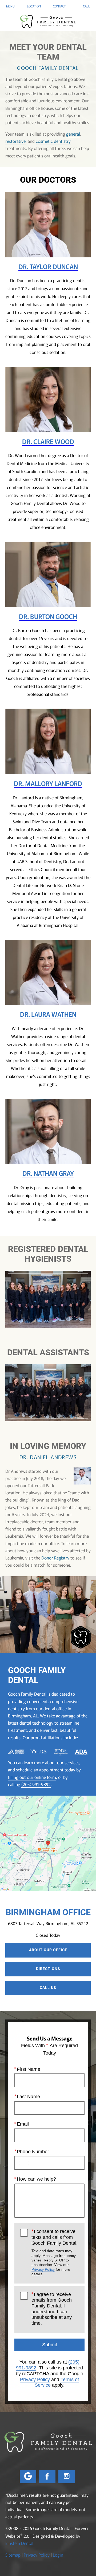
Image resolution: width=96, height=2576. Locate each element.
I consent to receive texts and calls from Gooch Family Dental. (55, 2252)
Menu (10, 6)
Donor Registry (55, 1558)
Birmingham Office (48, 1912)
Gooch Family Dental (27, 1694)
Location (34, 6)
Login (58, 2555)
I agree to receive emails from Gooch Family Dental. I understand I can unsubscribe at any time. (52, 2309)
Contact (59, 6)
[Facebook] (47, 2477)
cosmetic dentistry (53, 141)
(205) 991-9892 (36, 1784)
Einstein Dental (19, 2543)
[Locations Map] (48, 1843)
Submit (50, 2345)
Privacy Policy (43, 2269)
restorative (15, 141)
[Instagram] (67, 2477)
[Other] (28, 2477)
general (73, 134)
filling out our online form (32, 1777)
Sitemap (13, 2555)
